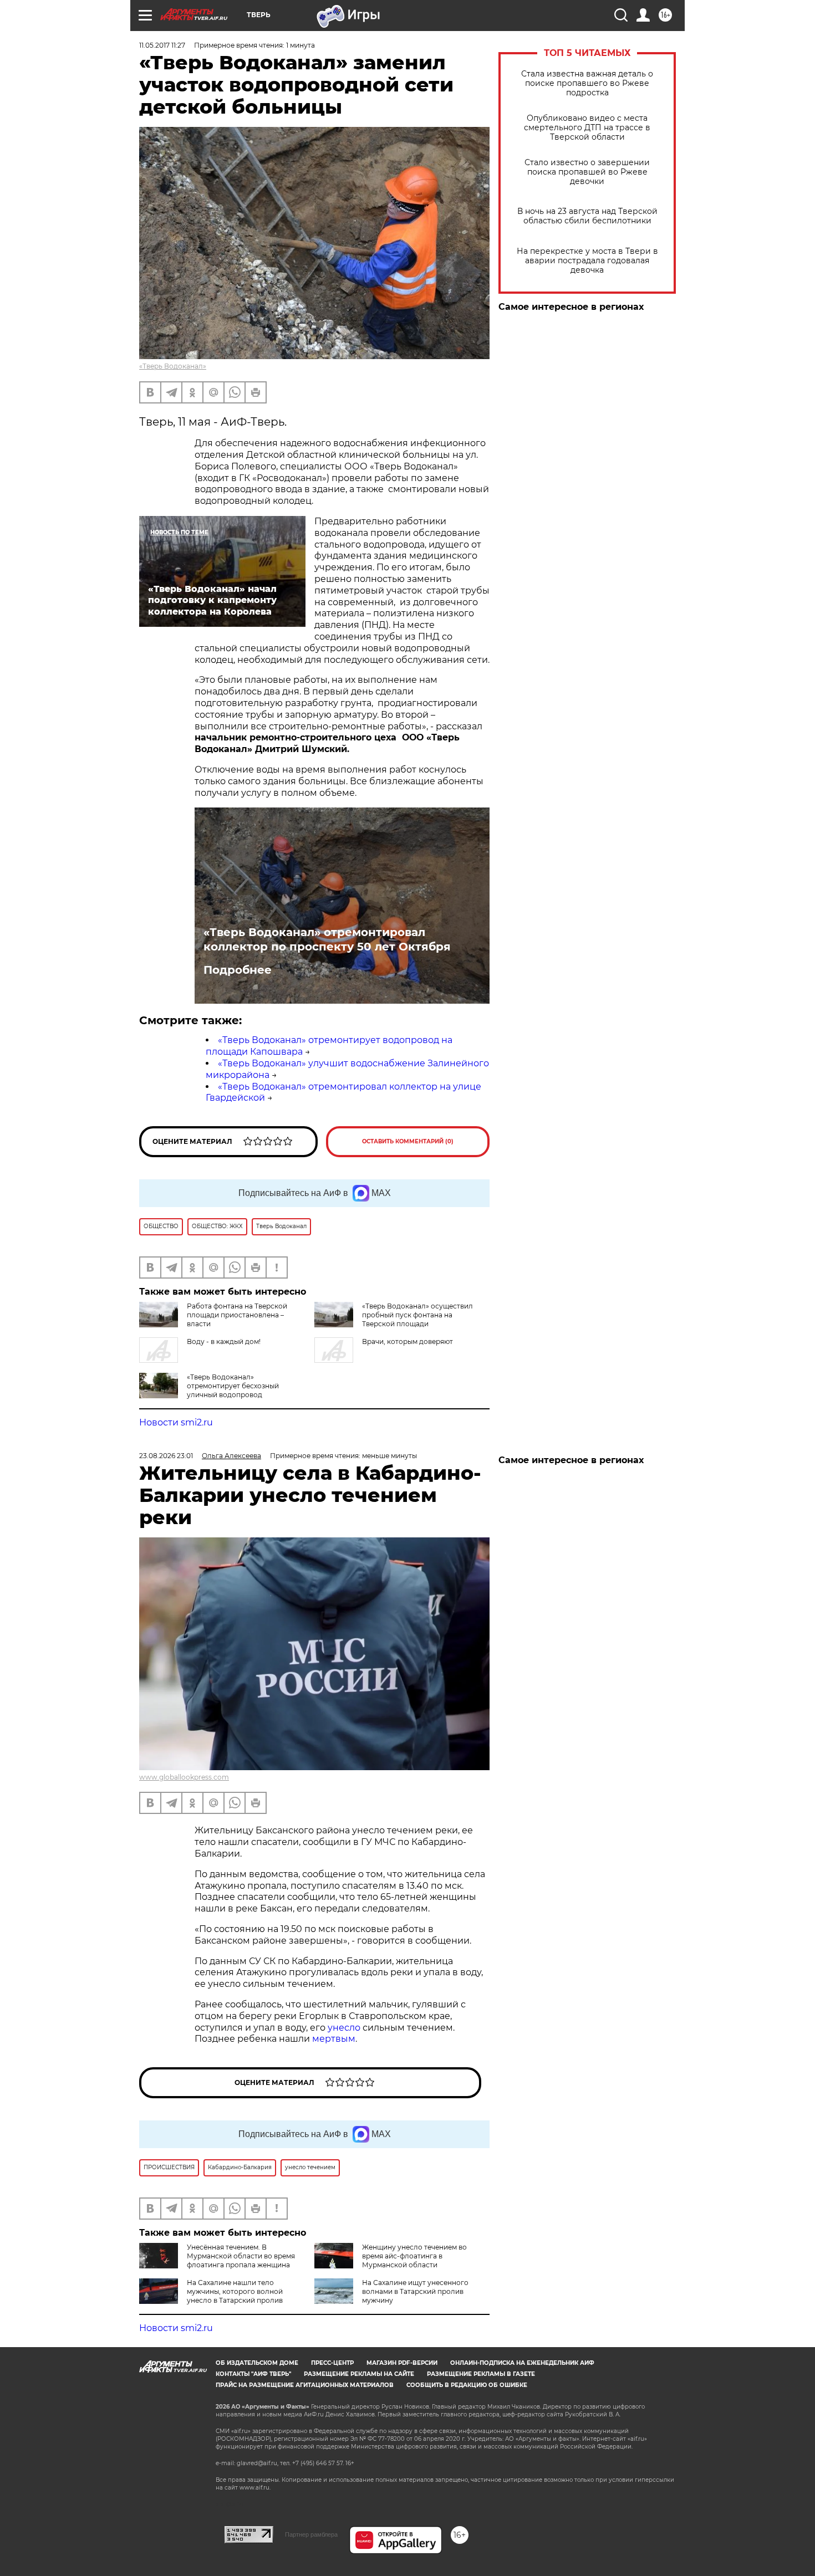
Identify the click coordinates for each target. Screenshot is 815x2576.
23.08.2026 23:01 (166, 1456)
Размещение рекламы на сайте (359, 2374)
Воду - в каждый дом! (224, 1341)
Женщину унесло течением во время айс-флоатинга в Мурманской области (414, 2256)
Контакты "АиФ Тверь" (253, 2374)
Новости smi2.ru (176, 1422)
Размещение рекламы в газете (481, 2374)
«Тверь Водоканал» (173, 366)
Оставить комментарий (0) (408, 1141)
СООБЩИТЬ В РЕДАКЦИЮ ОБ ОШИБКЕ (467, 2385)
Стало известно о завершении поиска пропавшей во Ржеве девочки (587, 172)
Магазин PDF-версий (402, 2363)
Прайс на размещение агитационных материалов (305, 2385)
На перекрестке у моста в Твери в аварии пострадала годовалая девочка (587, 261)
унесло (344, 2028)
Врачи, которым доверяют (407, 1341)
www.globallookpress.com (184, 1777)
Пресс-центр (332, 2363)
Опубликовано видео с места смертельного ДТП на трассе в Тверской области (587, 128)
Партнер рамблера (311, 2534)
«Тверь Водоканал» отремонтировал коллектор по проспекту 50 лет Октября (327, 939)
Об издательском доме (257, 2363)
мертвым (334, 2039)
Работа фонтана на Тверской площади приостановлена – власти (237, 1315)
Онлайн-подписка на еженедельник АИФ (522, 2363)
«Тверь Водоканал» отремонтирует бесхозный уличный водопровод (233, 1386)
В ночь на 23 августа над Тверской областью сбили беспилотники (587, 216)
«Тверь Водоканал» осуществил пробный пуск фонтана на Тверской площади (417, 1315)
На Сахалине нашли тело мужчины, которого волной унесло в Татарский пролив (235, 2291)
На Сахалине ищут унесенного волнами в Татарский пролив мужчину (415, 2291)
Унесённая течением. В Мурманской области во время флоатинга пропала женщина (241, 2256)
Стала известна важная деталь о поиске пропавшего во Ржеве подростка (587, 83)
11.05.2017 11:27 (162, 45)
